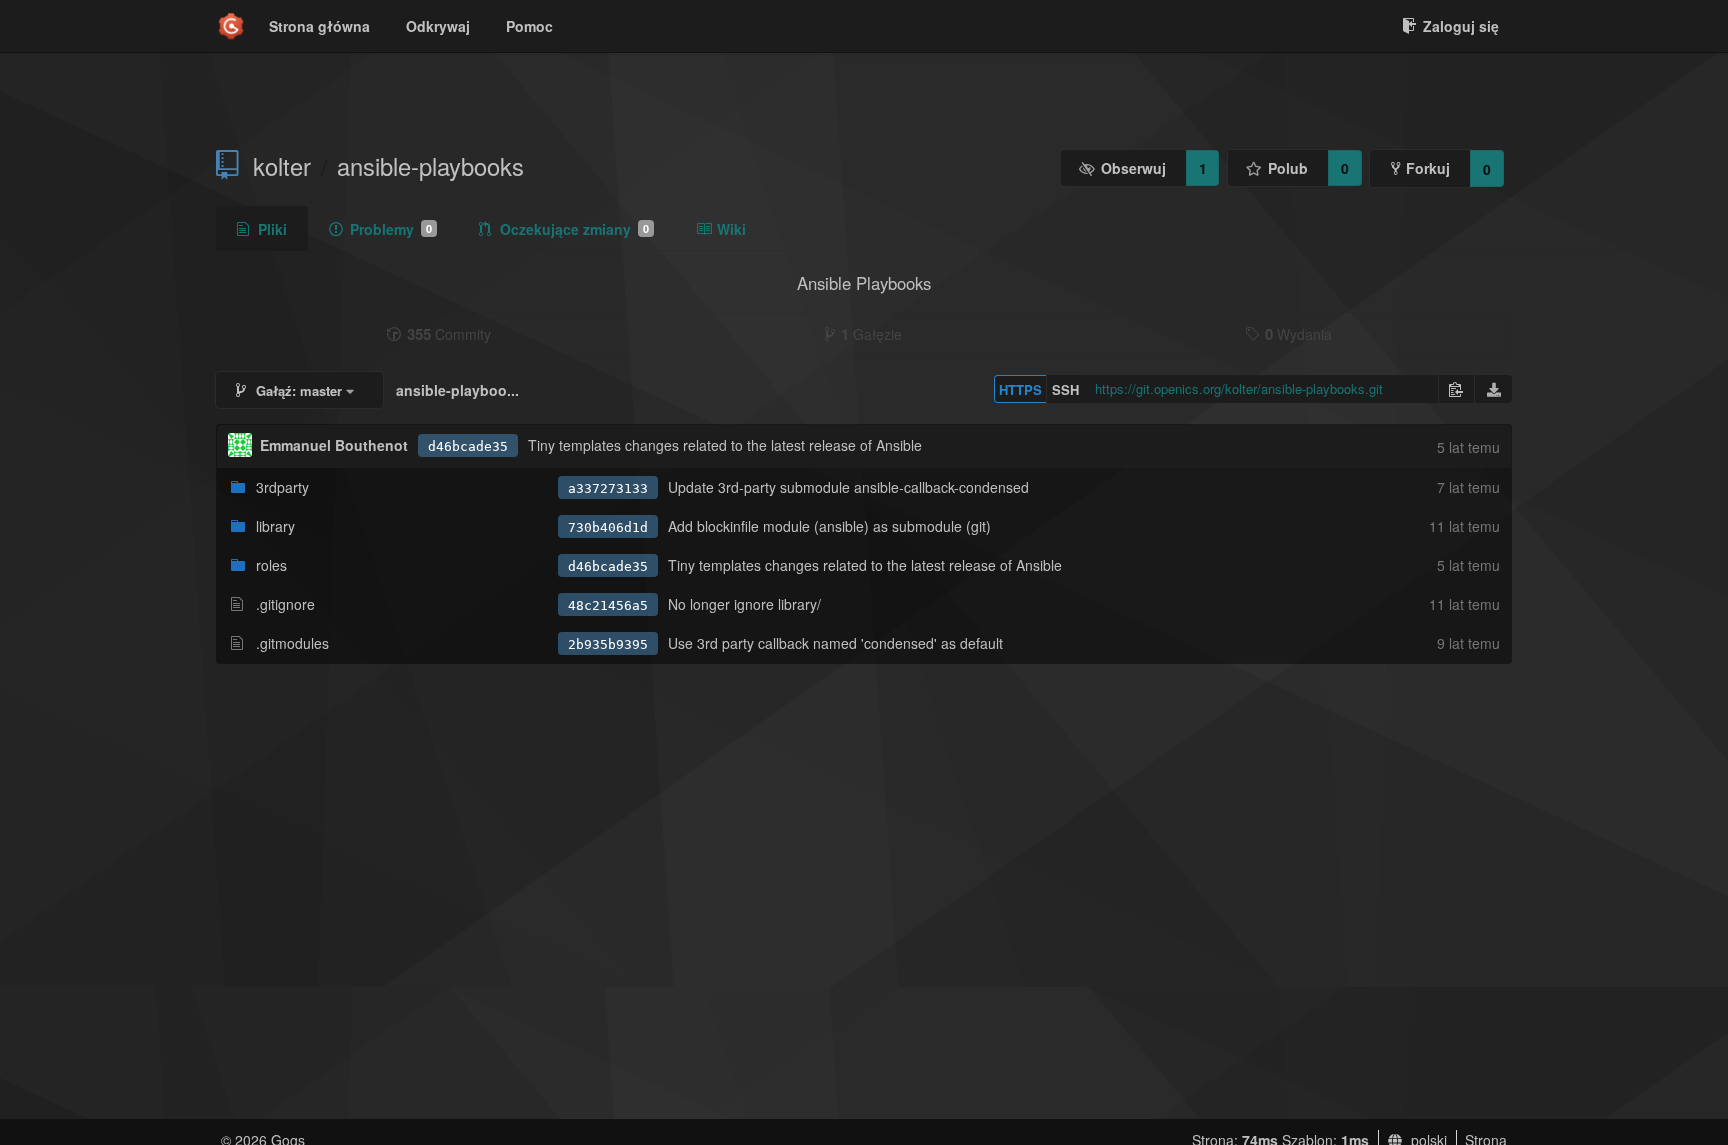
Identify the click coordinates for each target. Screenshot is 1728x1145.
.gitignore (285, 604)
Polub (1288, 168)
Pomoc (529, 26)
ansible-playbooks (430, 166)
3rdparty (282, 487)
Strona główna (319, 26)
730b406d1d (608, 527)
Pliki (272, 229)
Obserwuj (1133, 168)
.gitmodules (292, 643)
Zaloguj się (1461, 26)
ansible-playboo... (457, 390)
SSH (1065, 389)
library (275, 526)
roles (271, 565)
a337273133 (608, 488)
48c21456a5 (608, 605)
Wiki (731, 229)
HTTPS (1020, 389)
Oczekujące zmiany (574, 229)
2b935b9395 (608, 644)
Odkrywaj (438, 26)
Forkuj (1428, 168)
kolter (282, 166)
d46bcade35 (468, 446)
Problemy (391, 229)
